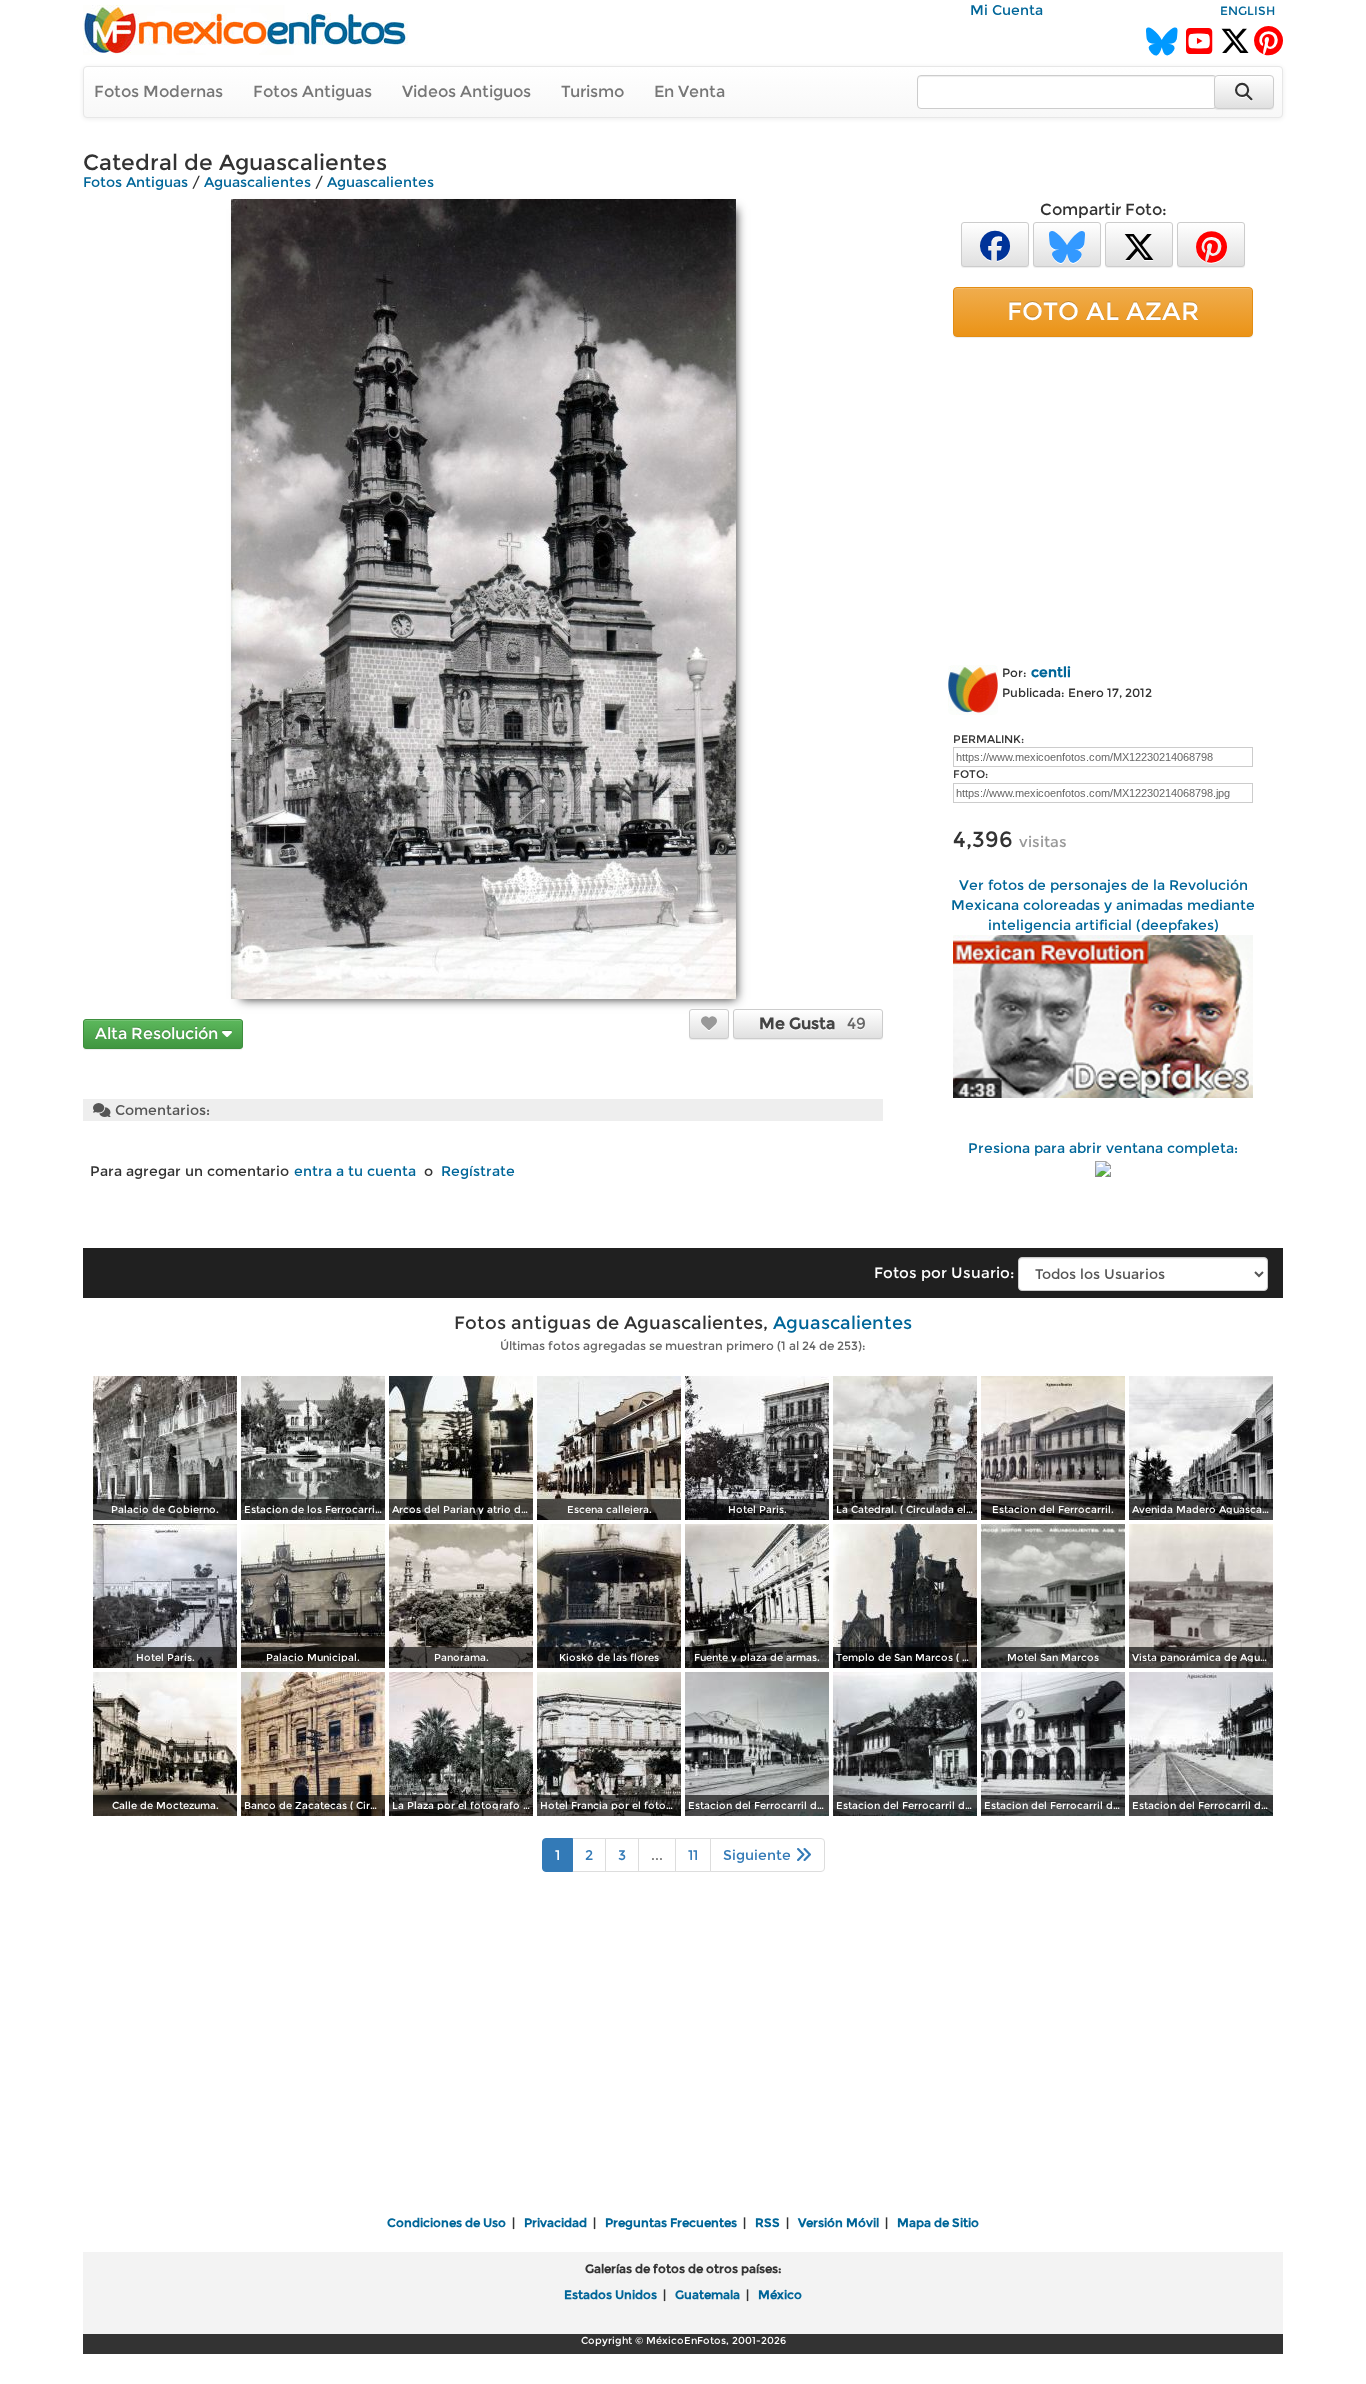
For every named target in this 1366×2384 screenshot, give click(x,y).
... (657, 1855)
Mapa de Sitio (938, 2222)
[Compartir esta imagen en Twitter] (1139, 243)
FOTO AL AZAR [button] (1103, 311)
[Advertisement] (1103, 497)
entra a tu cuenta (355, 1171)
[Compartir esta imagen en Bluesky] (1067, 243)
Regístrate (478, 1171)
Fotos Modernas (158, 91)
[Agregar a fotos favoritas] (709, 1023)
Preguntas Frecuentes (671, 2222)
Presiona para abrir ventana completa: (1103, 1148)
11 (693, 1855)
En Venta (689, 91)
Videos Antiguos (466, 91)
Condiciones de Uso (446, 2222)
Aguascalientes (257, 182)
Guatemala (707, 2294)
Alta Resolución (158, 1033)
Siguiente (759, 1855)
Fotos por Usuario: (944, 1272)
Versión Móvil (838, 2222)
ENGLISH (1247, 10)
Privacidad (555, 2222)
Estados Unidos (610, 2294)
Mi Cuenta (1006, 10)
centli (1051, 672)
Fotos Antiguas (312, 91)
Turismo (592, 91)
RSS (767, 2222)
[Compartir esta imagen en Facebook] (995, 243)
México (780, 2294)
